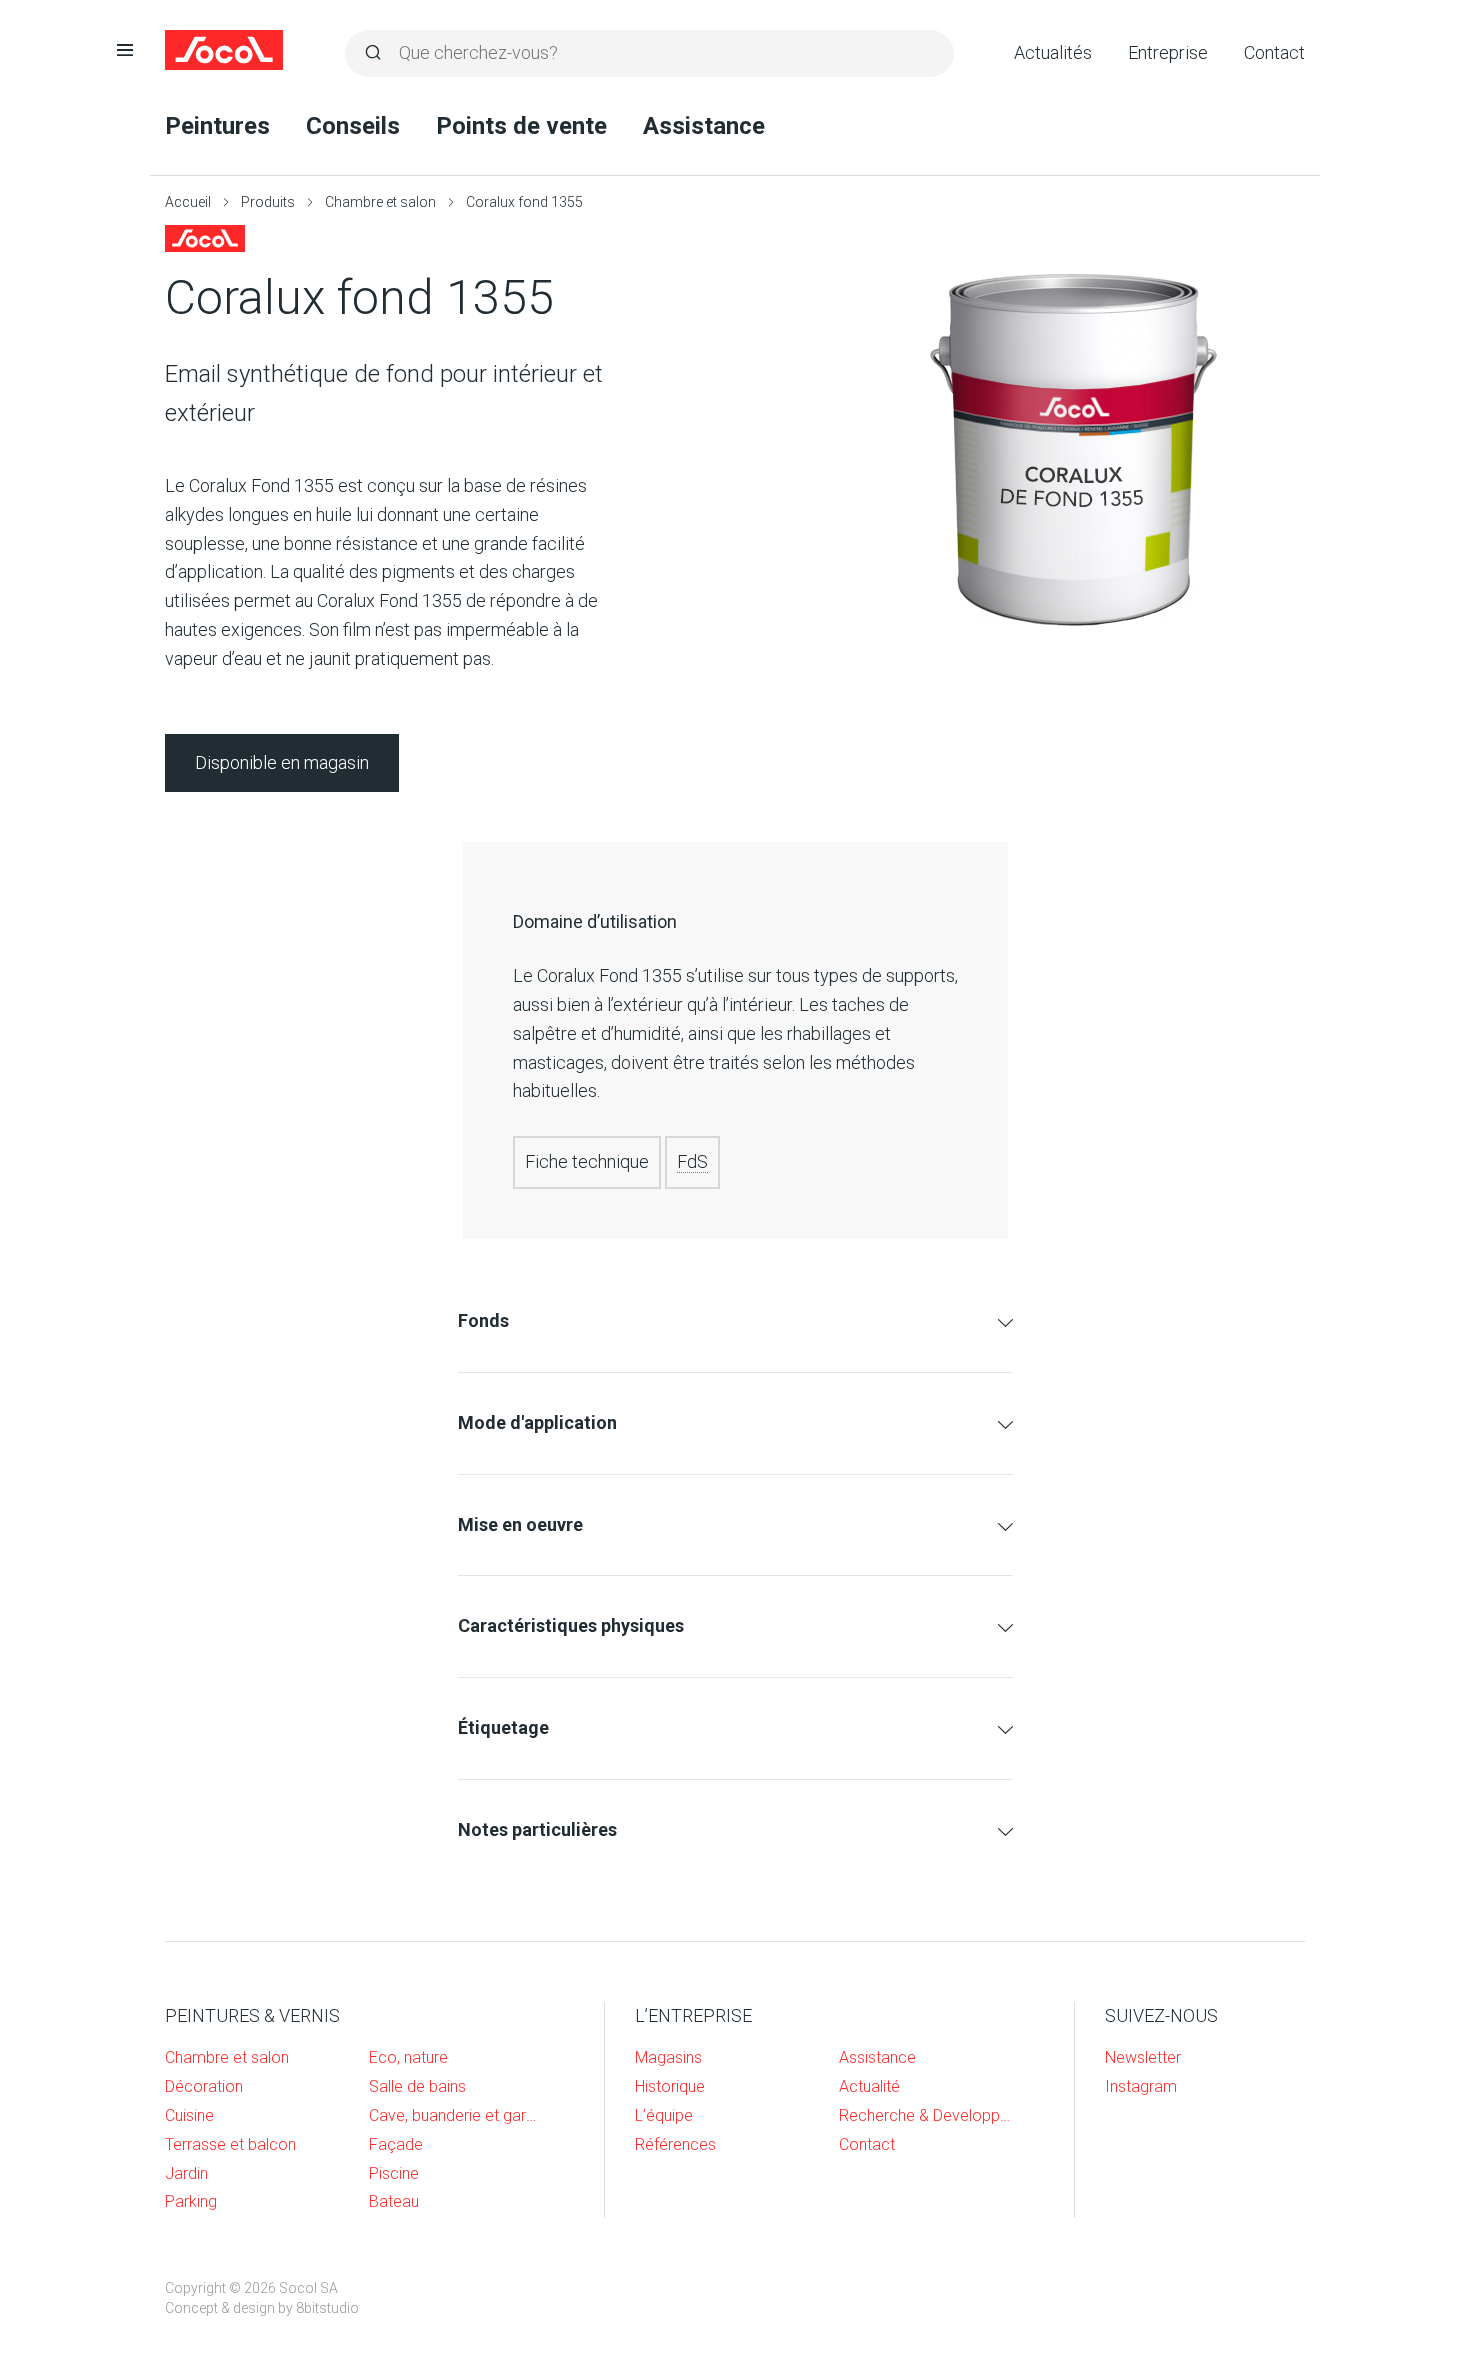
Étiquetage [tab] (503, 1727)
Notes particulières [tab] (537, 1829)
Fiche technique (587, 1161)
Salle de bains (417, 2086)
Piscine (394, 2173)
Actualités (1053, 52)
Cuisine (189, 2115)
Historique (670, 2086)
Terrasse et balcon (230, 2144)
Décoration (204, 2086)
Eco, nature (408, 2057)
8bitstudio (327, 2308)
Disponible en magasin (282, 762)
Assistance (704, 126)
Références (675, 2144)
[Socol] (225, 50)
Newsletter (1143, 2057)
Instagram (1141, 2086)
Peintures (217, 126)
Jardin (186, 2173)
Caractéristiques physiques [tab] (571, 1625)
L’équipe (664, 2115)
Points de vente (521, 126)
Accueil (188, 202)
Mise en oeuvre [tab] (520, 1524)
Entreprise (1168, 52)
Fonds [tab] (483, 1320)
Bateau (394, 2201)
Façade (396, 2144)
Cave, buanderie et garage (456, 2115)
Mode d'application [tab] (537, 1422)
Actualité (869, 2086)
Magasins (668, 2057)
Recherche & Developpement (926, 2115)
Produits (268, 202)
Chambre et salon (380, 202)
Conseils (353, 126)
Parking (191, 2201)
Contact (1274, 52)
